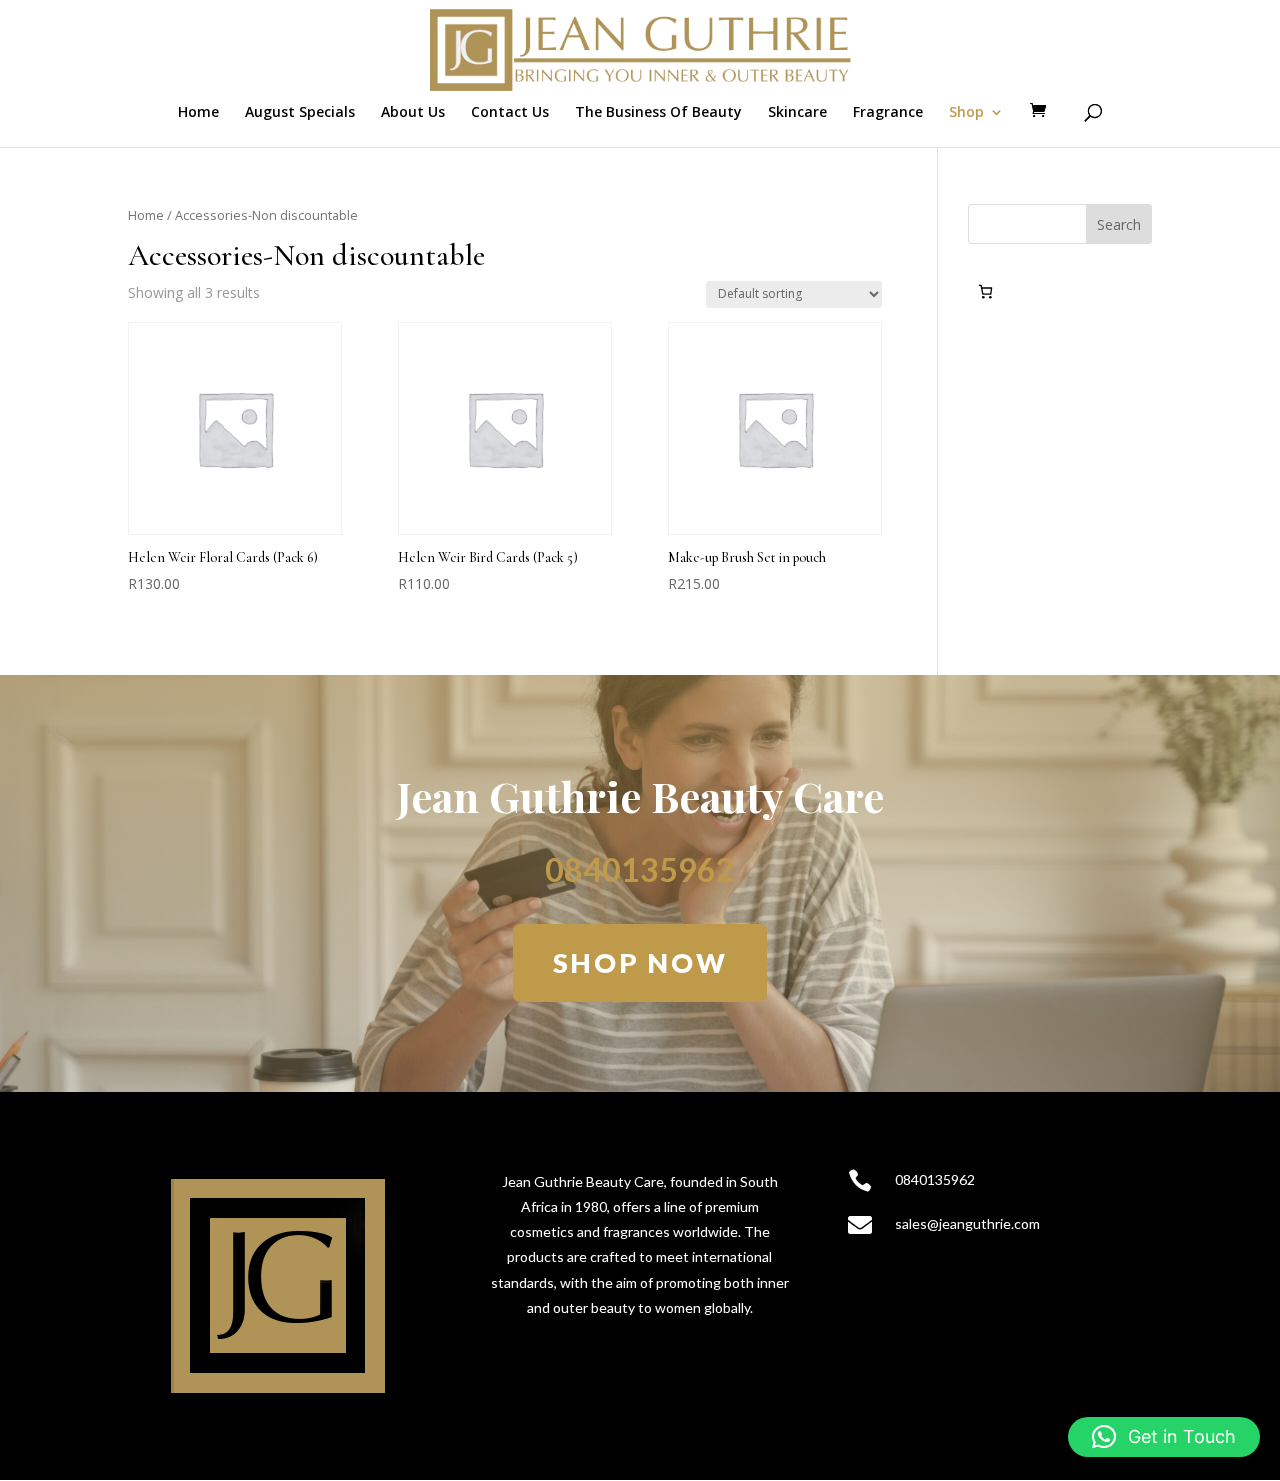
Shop (966, 113)
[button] (1164, 1437)
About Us (413, 113)
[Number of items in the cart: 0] (985, 291)
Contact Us (510, 113)
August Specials (300, 113)
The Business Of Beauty (658, 113)
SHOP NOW (640, 962)
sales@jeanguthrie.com (967, 1223)
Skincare (797, 113)
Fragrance (888, 113)
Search (1119, 224)
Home (198, 113)
